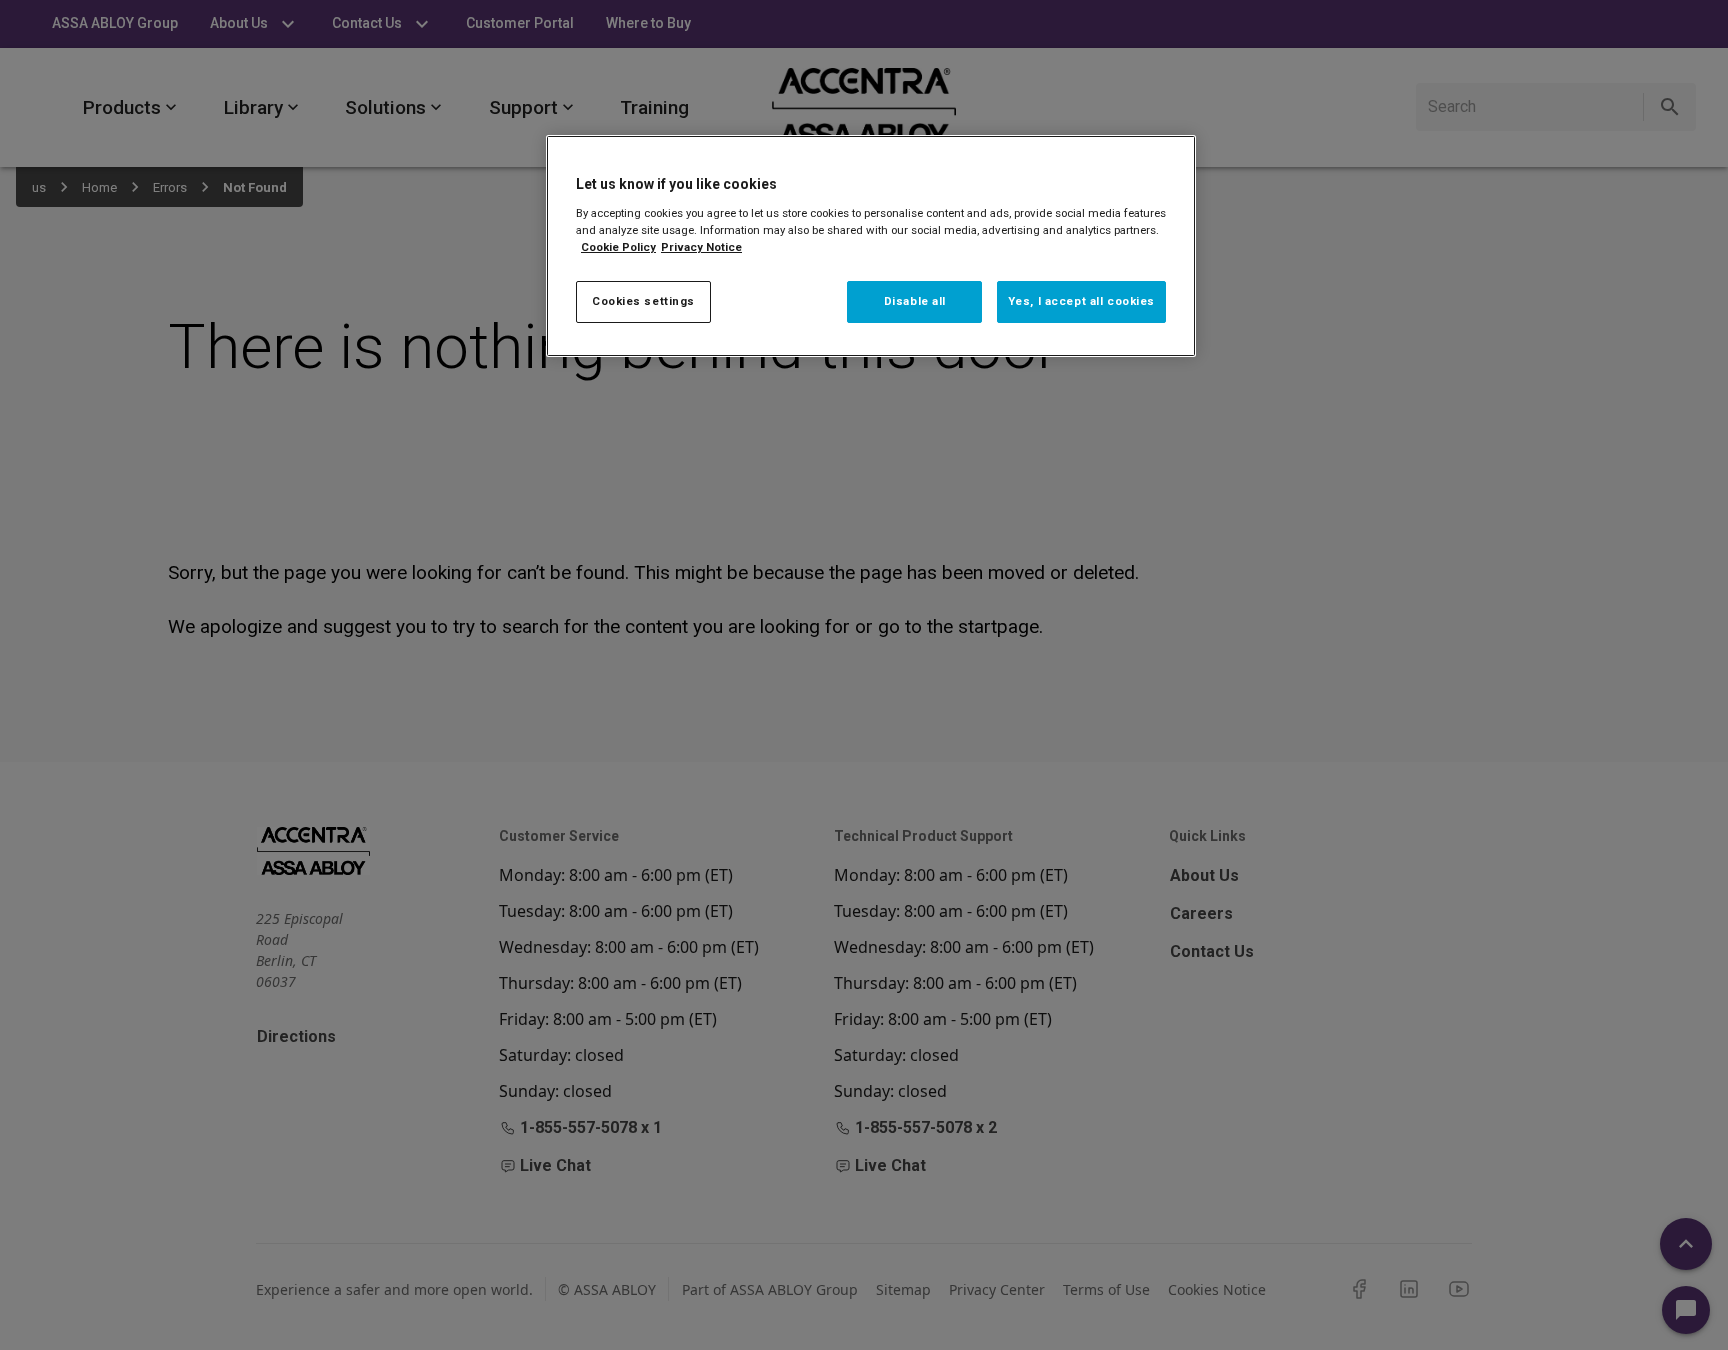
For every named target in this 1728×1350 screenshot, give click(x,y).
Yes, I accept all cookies (1081, 301)
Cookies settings (643, 301)
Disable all (915, 301)
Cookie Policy (618, 247)
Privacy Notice (701, 247)
